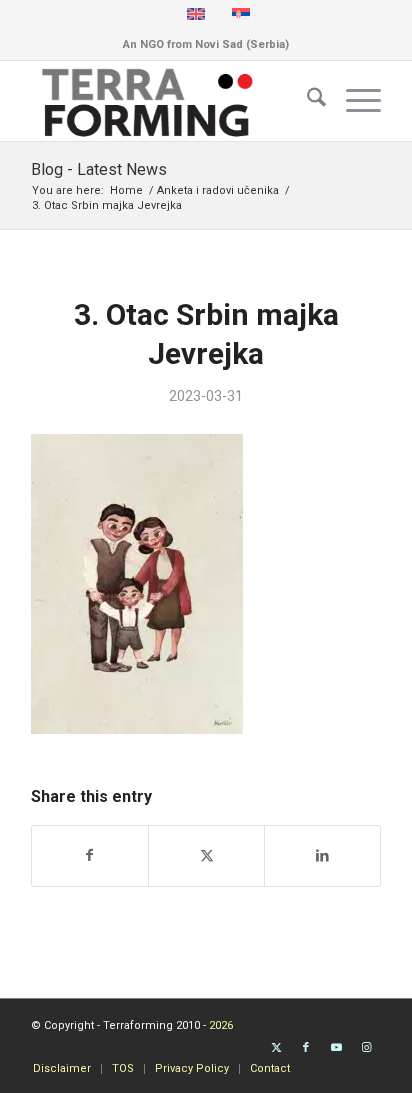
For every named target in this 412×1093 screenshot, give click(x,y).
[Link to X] (276, 1048)
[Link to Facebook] (306, 1048)
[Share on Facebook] (90, 855)
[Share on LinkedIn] (322, 855)
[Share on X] (206, 855)
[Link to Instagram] (366, 1048)
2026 (221, 1025)
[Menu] (353, 101)
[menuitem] (306, 101)
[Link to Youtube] (336, 1048)
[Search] (306, 101)
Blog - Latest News (99, 169)
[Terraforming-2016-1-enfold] (171, 101)
